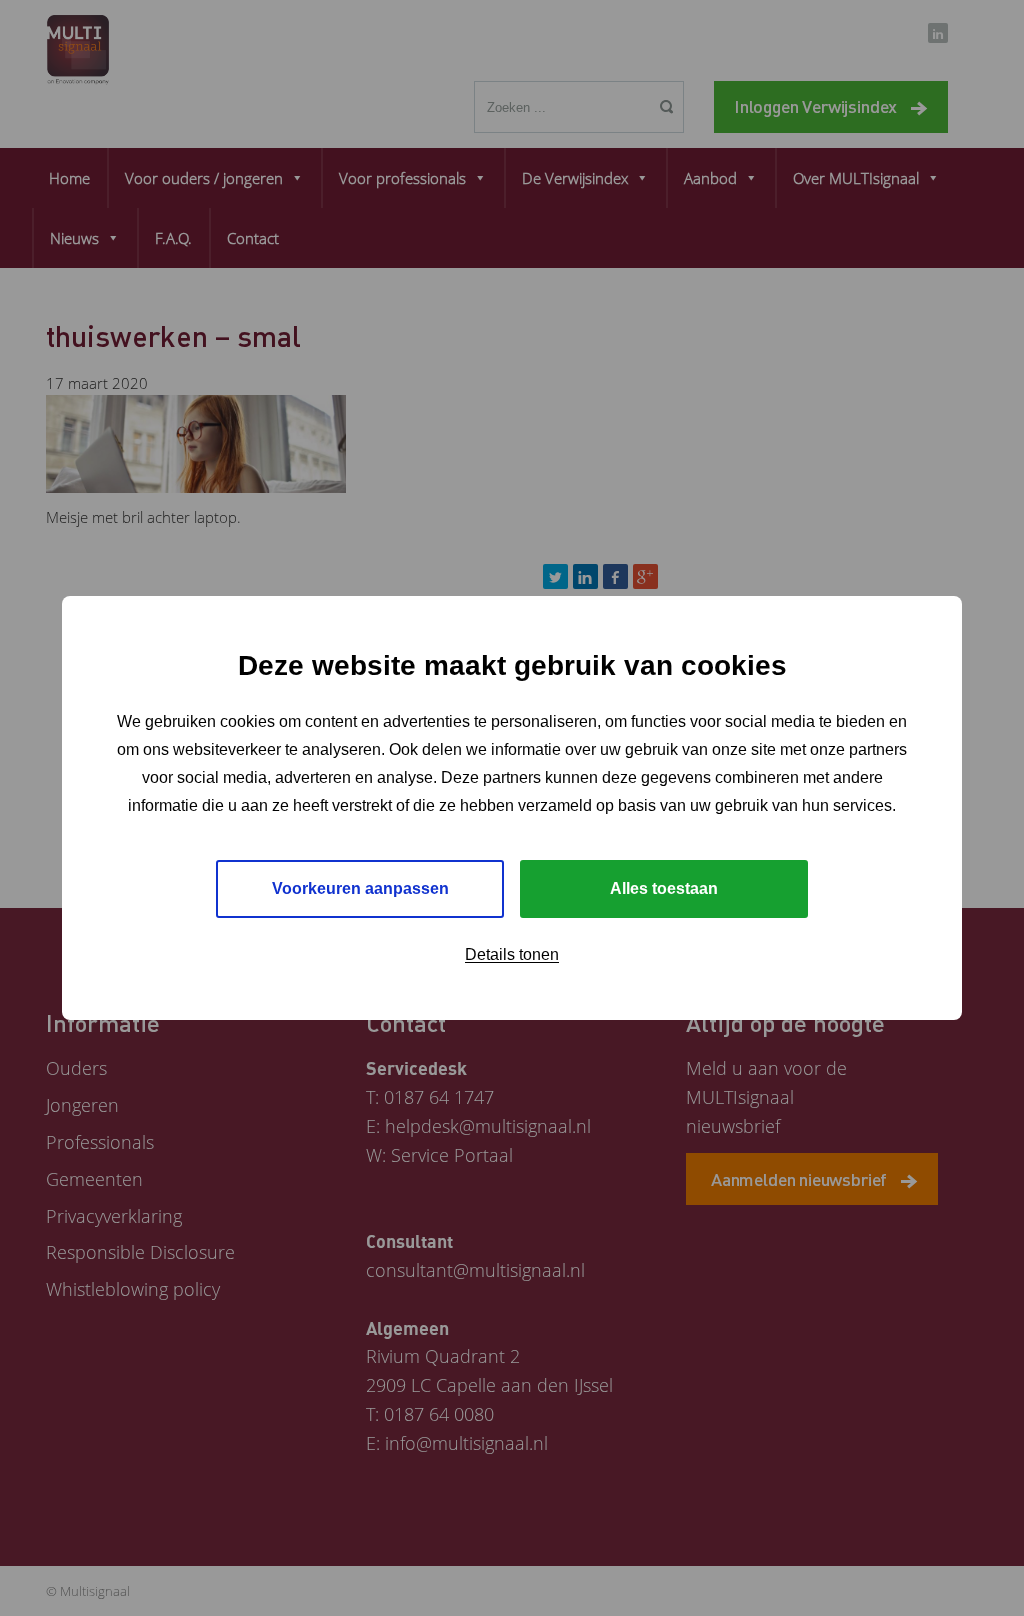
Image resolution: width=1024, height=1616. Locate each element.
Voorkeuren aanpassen (360, 888)
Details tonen (512, 954)
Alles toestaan (664, 888)
